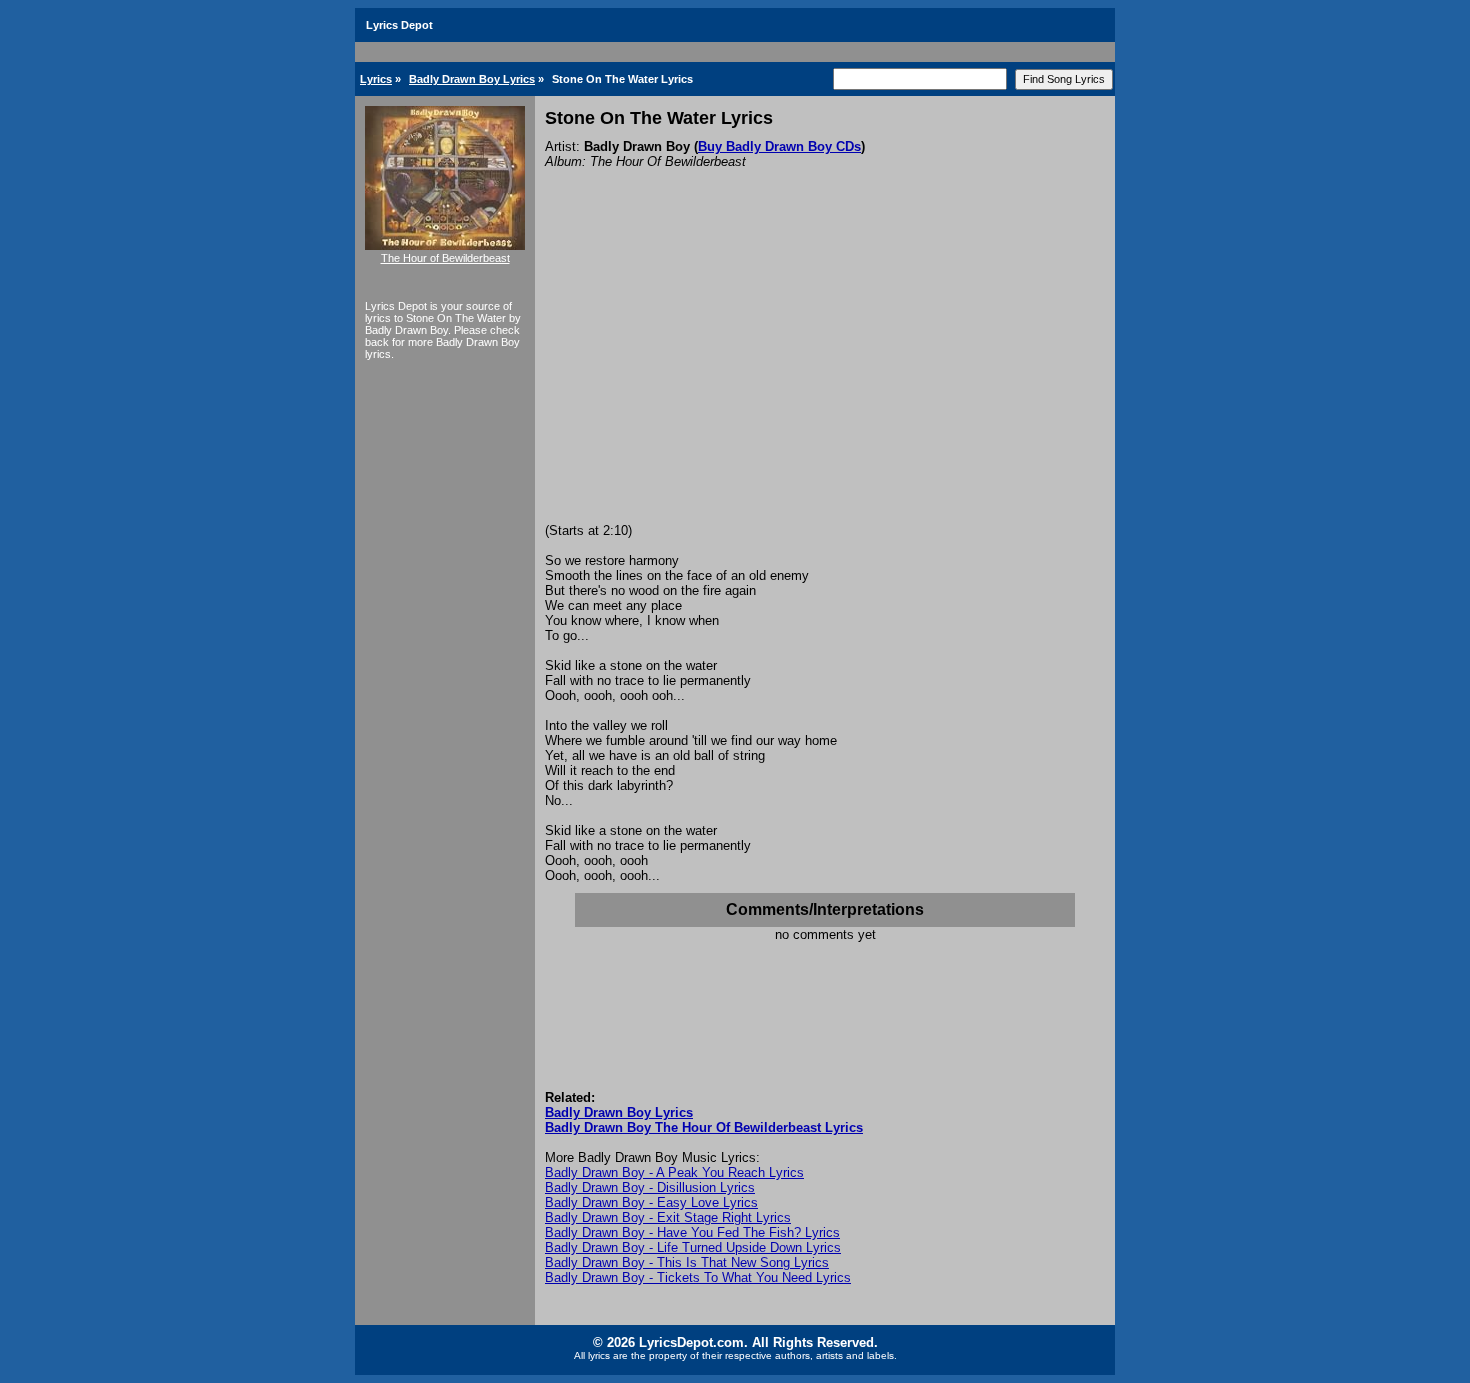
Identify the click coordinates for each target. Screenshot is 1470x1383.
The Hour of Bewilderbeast (445, 258)
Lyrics (376, 79)
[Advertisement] (825, 373)
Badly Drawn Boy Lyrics (472, 79)
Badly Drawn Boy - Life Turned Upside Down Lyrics (693, 1247)
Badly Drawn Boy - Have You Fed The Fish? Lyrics (692, 1232)
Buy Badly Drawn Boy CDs (779, 146)
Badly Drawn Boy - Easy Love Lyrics (651, 1202)
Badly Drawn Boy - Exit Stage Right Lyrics (668, 1217)
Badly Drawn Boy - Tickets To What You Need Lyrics (698, 1277)
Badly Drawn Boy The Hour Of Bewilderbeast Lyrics (704, 1127)
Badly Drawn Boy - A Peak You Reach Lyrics (674, 1172)
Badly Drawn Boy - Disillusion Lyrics (650, 1187)
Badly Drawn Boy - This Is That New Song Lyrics (687, 1262)
